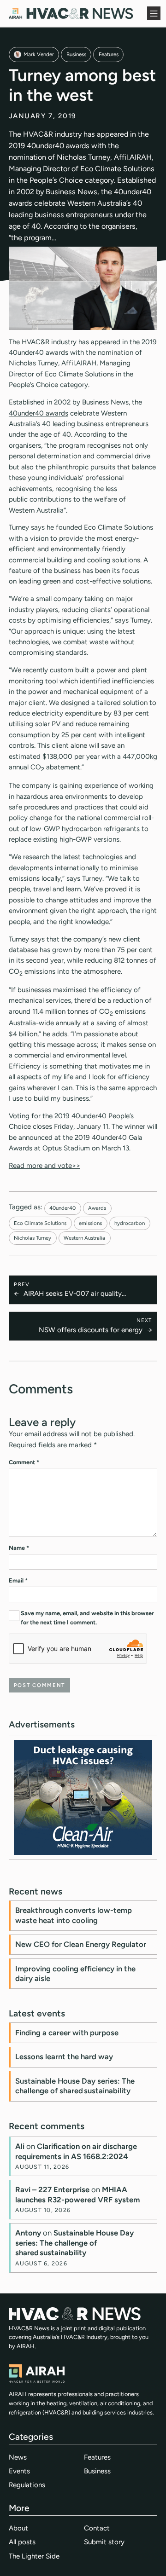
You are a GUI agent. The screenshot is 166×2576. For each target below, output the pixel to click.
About (18, 2528)
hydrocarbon (130, 1223)
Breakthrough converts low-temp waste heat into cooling (74, 1915)
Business (76, 54)
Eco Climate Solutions (40, 1223)
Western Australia (84, 1238)
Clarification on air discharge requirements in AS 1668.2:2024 (76, 2151)
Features (109, 54)
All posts (22, 2542)
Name (19, 1548)
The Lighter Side (34, 2556)
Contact (97, 2528)
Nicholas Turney (33, 1238)
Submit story (104, 2542)
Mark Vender (39, 54)
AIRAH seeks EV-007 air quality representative (73, 1294)
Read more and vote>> (44, 1166)
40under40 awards (39, 413)
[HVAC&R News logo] (71, 13)
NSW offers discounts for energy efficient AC (90, 1331)
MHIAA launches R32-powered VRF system (77, 2195)
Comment (24, 1462)
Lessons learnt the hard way (64, 2056)
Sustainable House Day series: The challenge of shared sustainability (75, 2086)
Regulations (27, 2485)
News (18, 2457)
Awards (97, 1208)
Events (19, 2471)
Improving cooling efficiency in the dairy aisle (75, 1974)
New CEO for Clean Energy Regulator (81, 1944)
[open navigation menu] (154, 13)
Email (18, 1580)
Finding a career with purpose (67, 2033)
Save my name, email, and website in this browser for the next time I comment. (87, 1618)
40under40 (62, 1208)
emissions (90, 1223)
